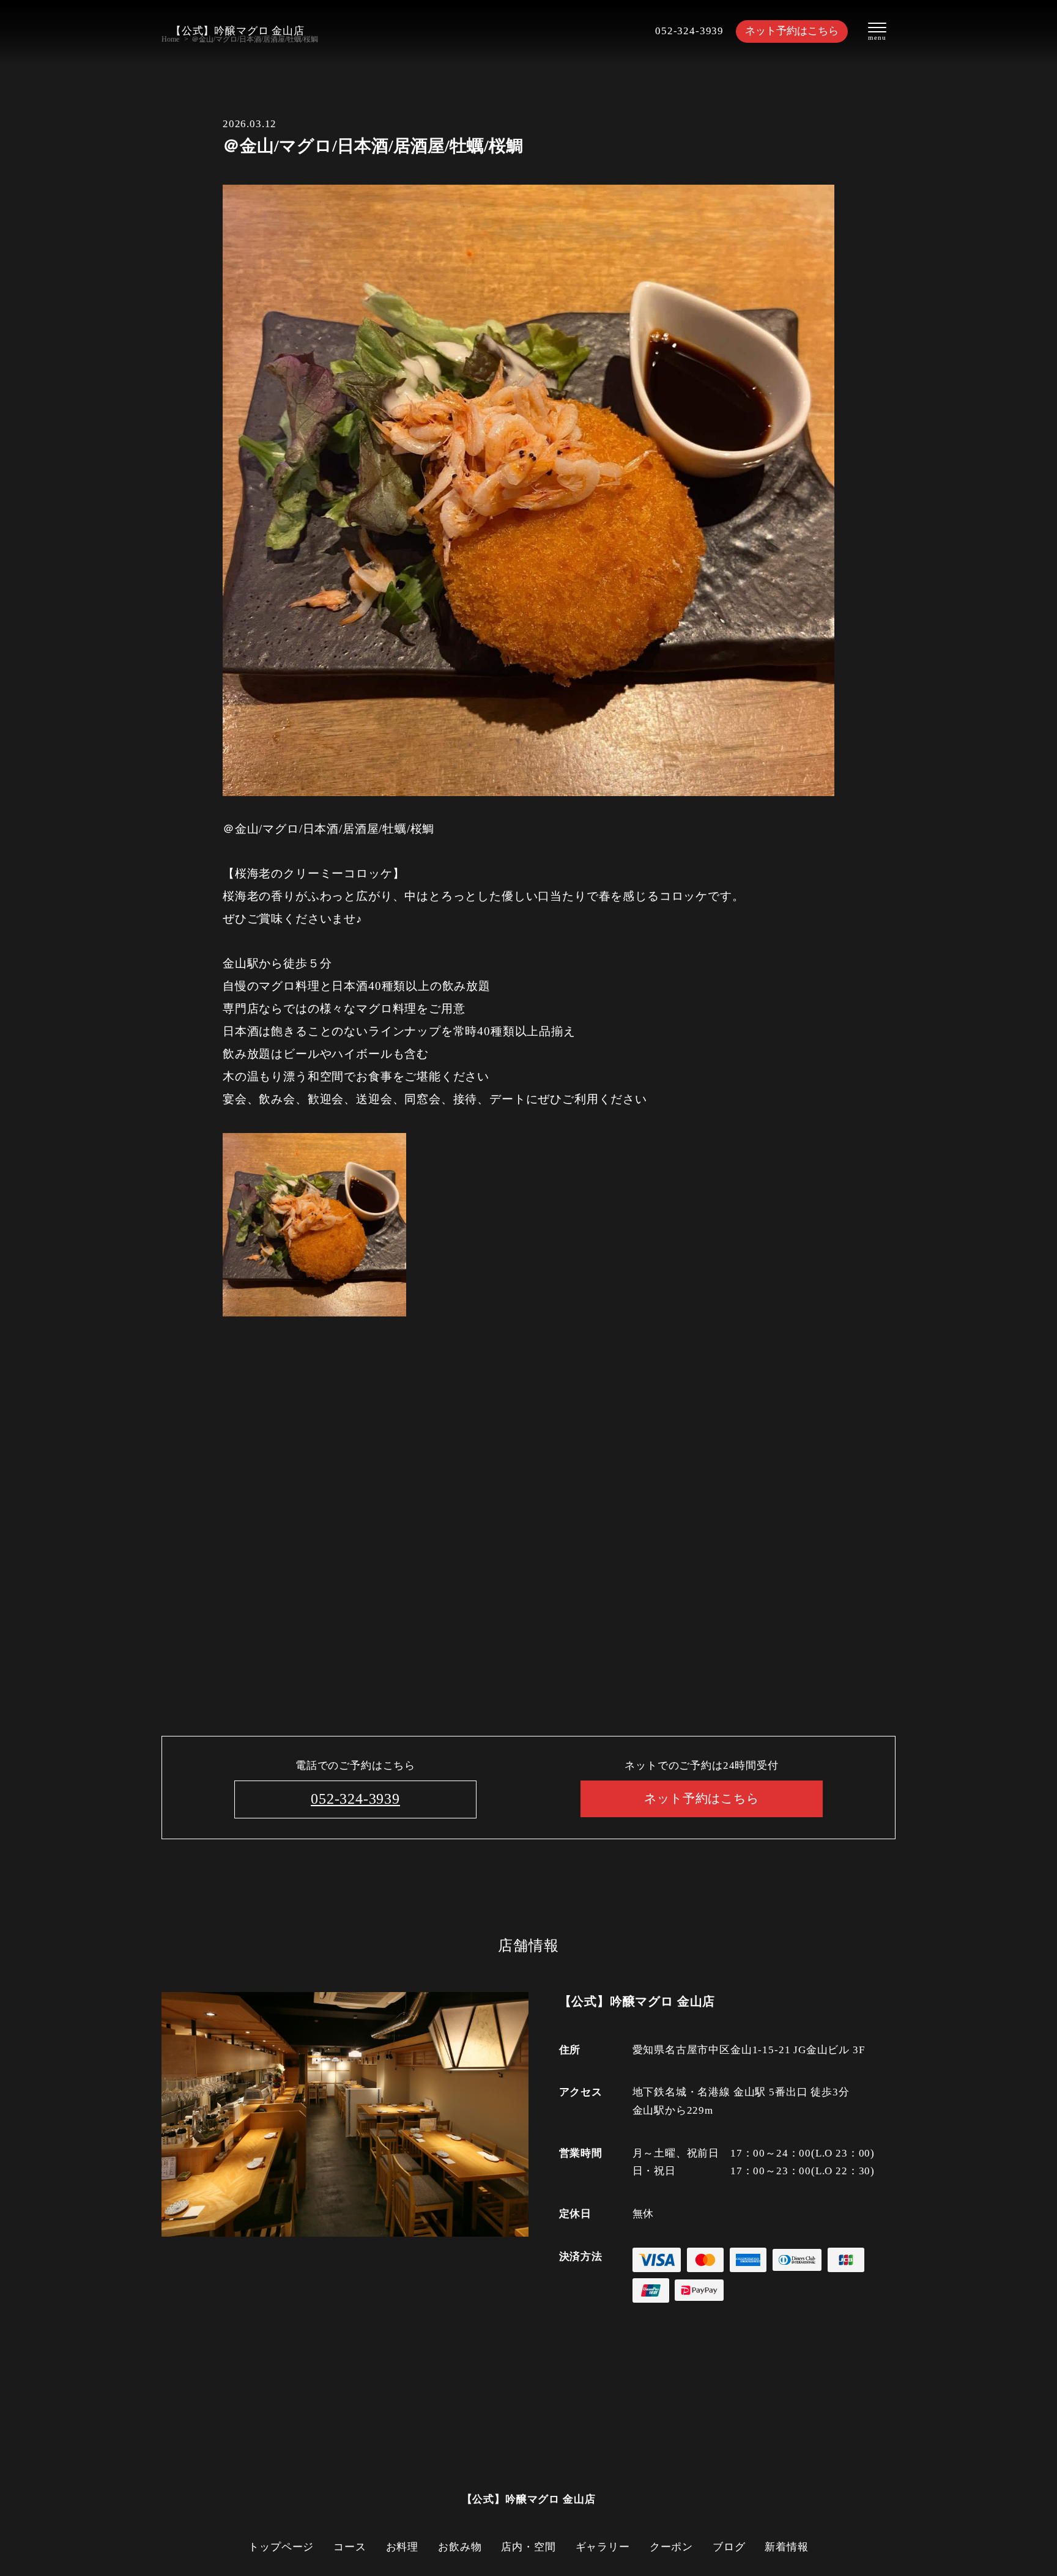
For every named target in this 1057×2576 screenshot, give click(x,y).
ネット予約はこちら (792, 31)
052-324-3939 (689, 31)
